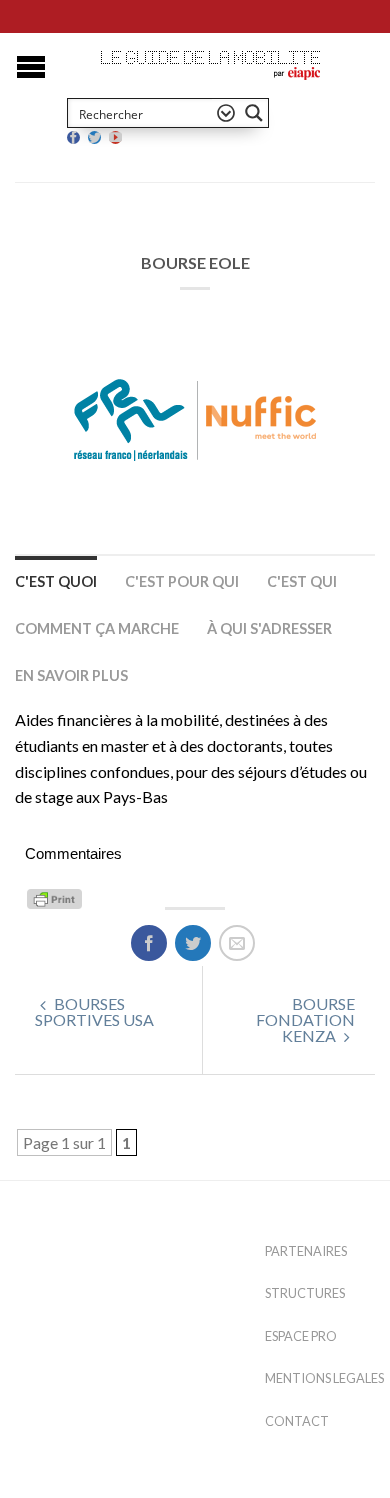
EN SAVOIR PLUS (71, 675)
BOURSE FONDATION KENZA (305, 1019)
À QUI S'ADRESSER (269, 628)
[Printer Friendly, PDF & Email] (57, 896)
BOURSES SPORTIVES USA (94, 1011)
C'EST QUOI (56, 581)
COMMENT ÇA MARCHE (97, 628)
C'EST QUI (302, 581)
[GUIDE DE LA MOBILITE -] (211, 57)
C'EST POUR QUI (182, 581)
